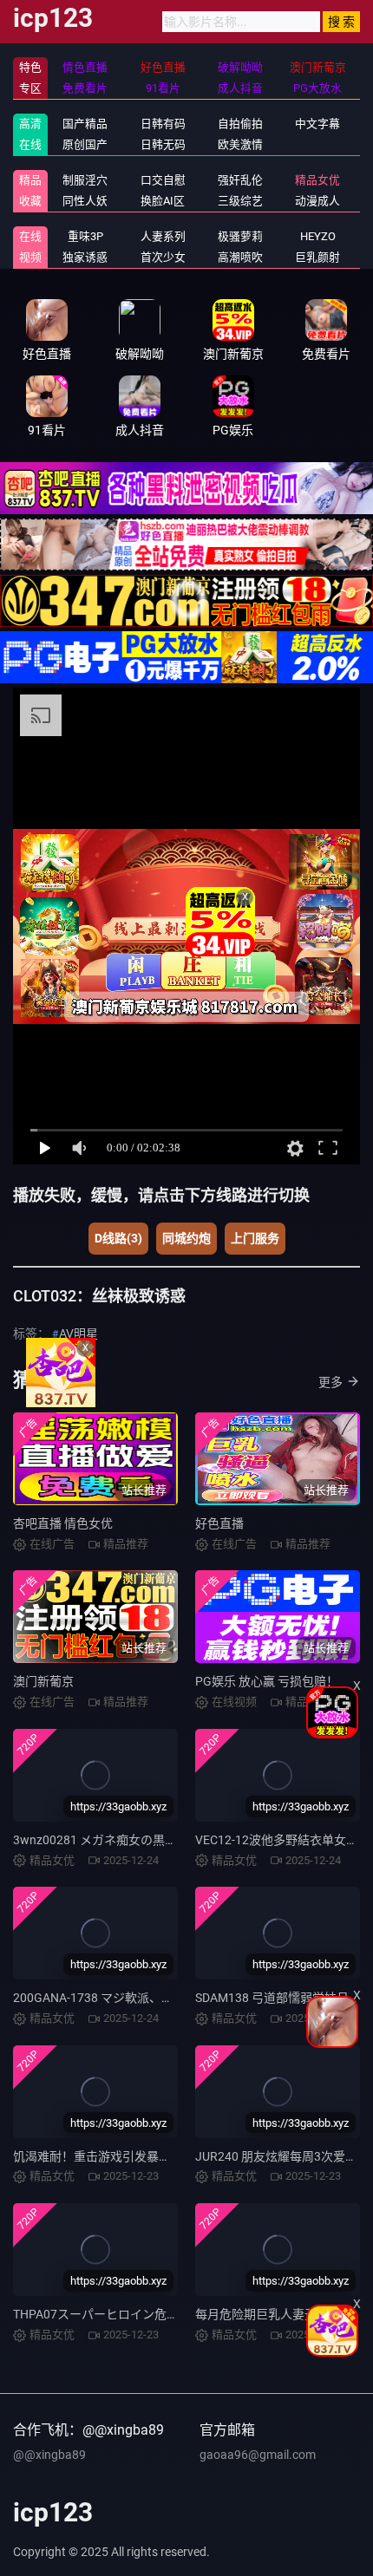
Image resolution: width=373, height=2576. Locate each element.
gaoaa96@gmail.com (258, 2455)
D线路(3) (118, 1238)
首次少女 (163, 257)
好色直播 (219, 1523)
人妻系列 (163, 236)
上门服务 (255, 1238)
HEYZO (318, 236)
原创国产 (85, 144)
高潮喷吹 (240, 257)
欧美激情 (240, 144)
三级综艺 (240, 201)
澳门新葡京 (43, 1681)
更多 (330, 1382)
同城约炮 (186, 1238)
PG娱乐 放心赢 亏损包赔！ (267, 1681)
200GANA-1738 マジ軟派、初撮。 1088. (122, 1998)
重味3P (85, 236)
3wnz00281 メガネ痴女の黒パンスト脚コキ (132, 1840)
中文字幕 (317, 124)
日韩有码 (163, 124)
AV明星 (79, 1334)
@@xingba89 (49, 2455)
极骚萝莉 (240, 236)
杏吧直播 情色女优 (63, 1523)
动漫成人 (317, 201)
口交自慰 (163, 180)
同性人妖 (85, 201)
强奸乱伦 (240, 180)
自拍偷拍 (240, 124)
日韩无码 (163, 144)
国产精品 (85, 124)
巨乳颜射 (317, 257)
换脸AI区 (163, 201)
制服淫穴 (85, 180)
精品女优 (317, 180)
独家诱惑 (85, 257)
